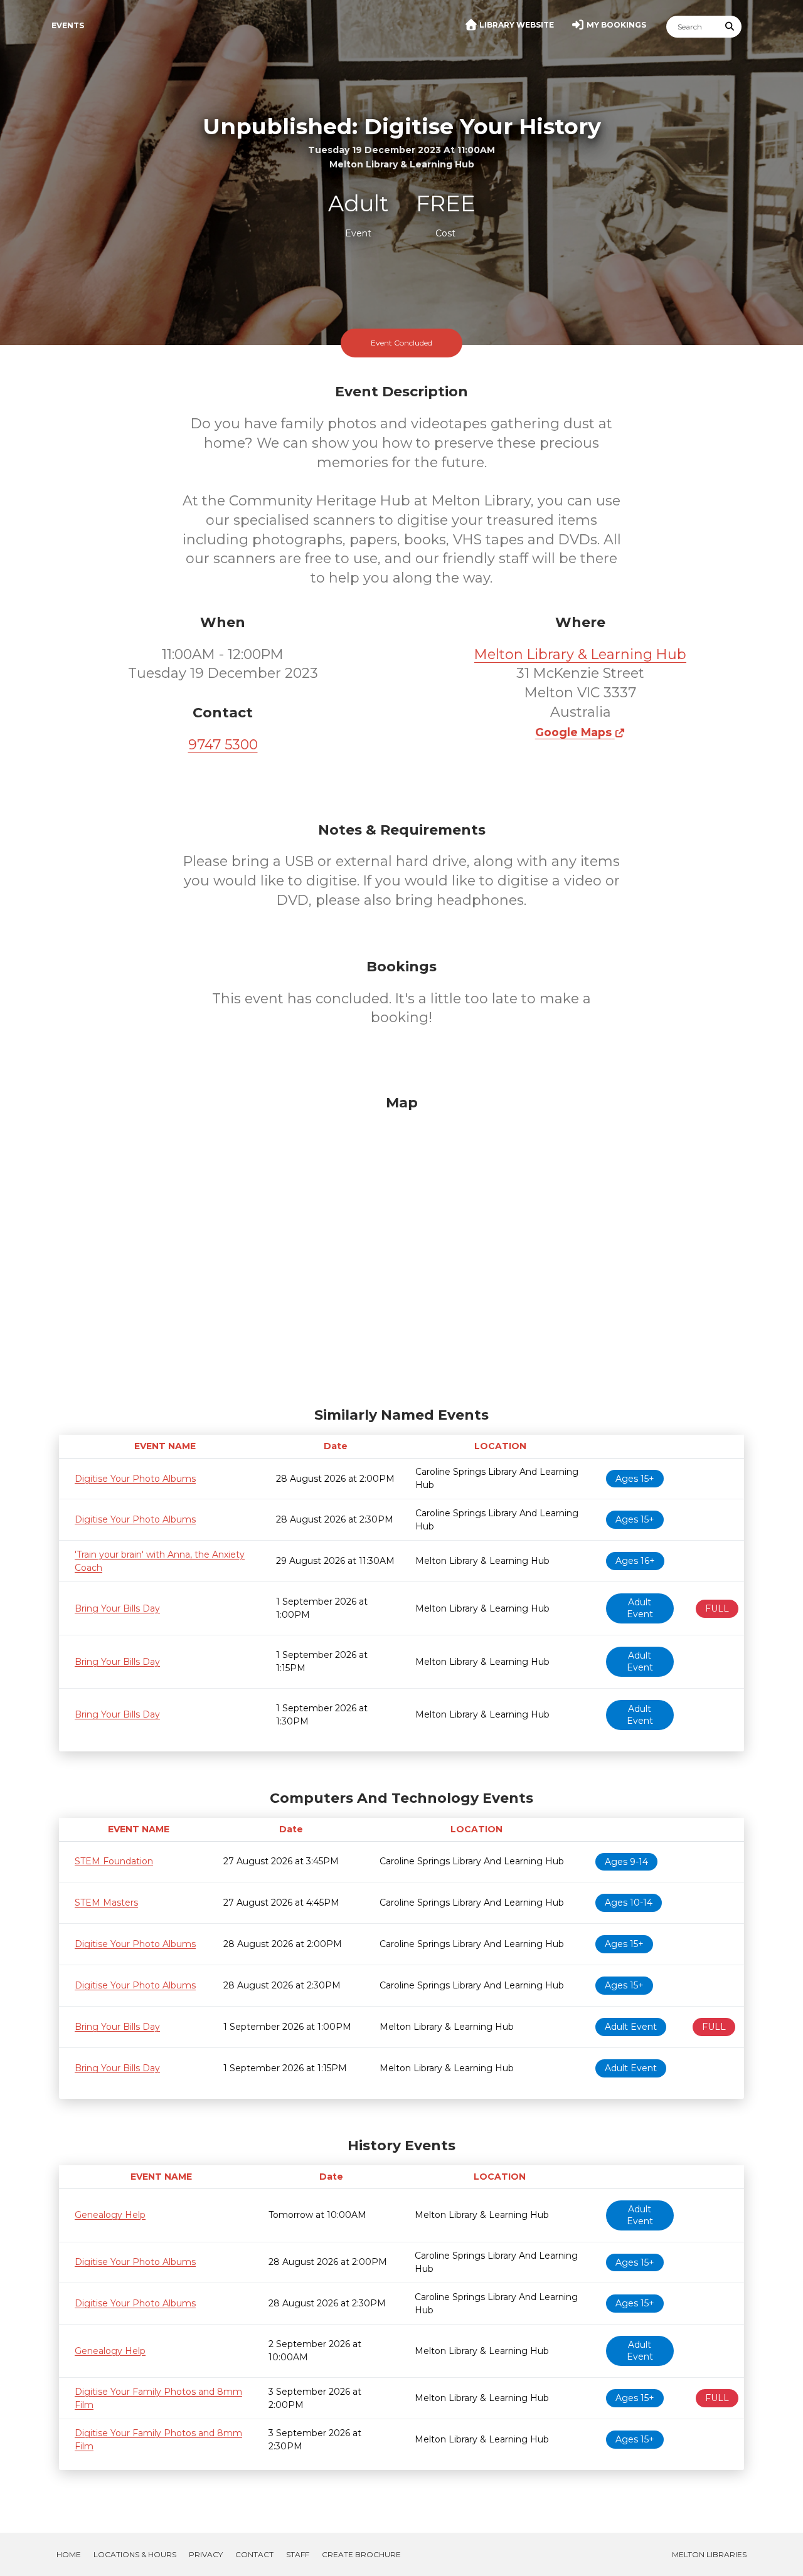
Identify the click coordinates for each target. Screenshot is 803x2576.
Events (68, 25)
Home (69, 2554)
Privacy (206, 2554)
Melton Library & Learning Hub (580, 654)
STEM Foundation (114, 1861)
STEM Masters (106, 1903)
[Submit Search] (730, 27)
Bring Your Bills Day (117, 1608)
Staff (298, 2554)
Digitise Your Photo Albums (135, 1479)
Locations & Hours (135, 2554)
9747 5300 (223, 745)
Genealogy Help (110, 2215)
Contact (254, 2554)
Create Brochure (361, 2554)
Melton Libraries (709, 2554)
